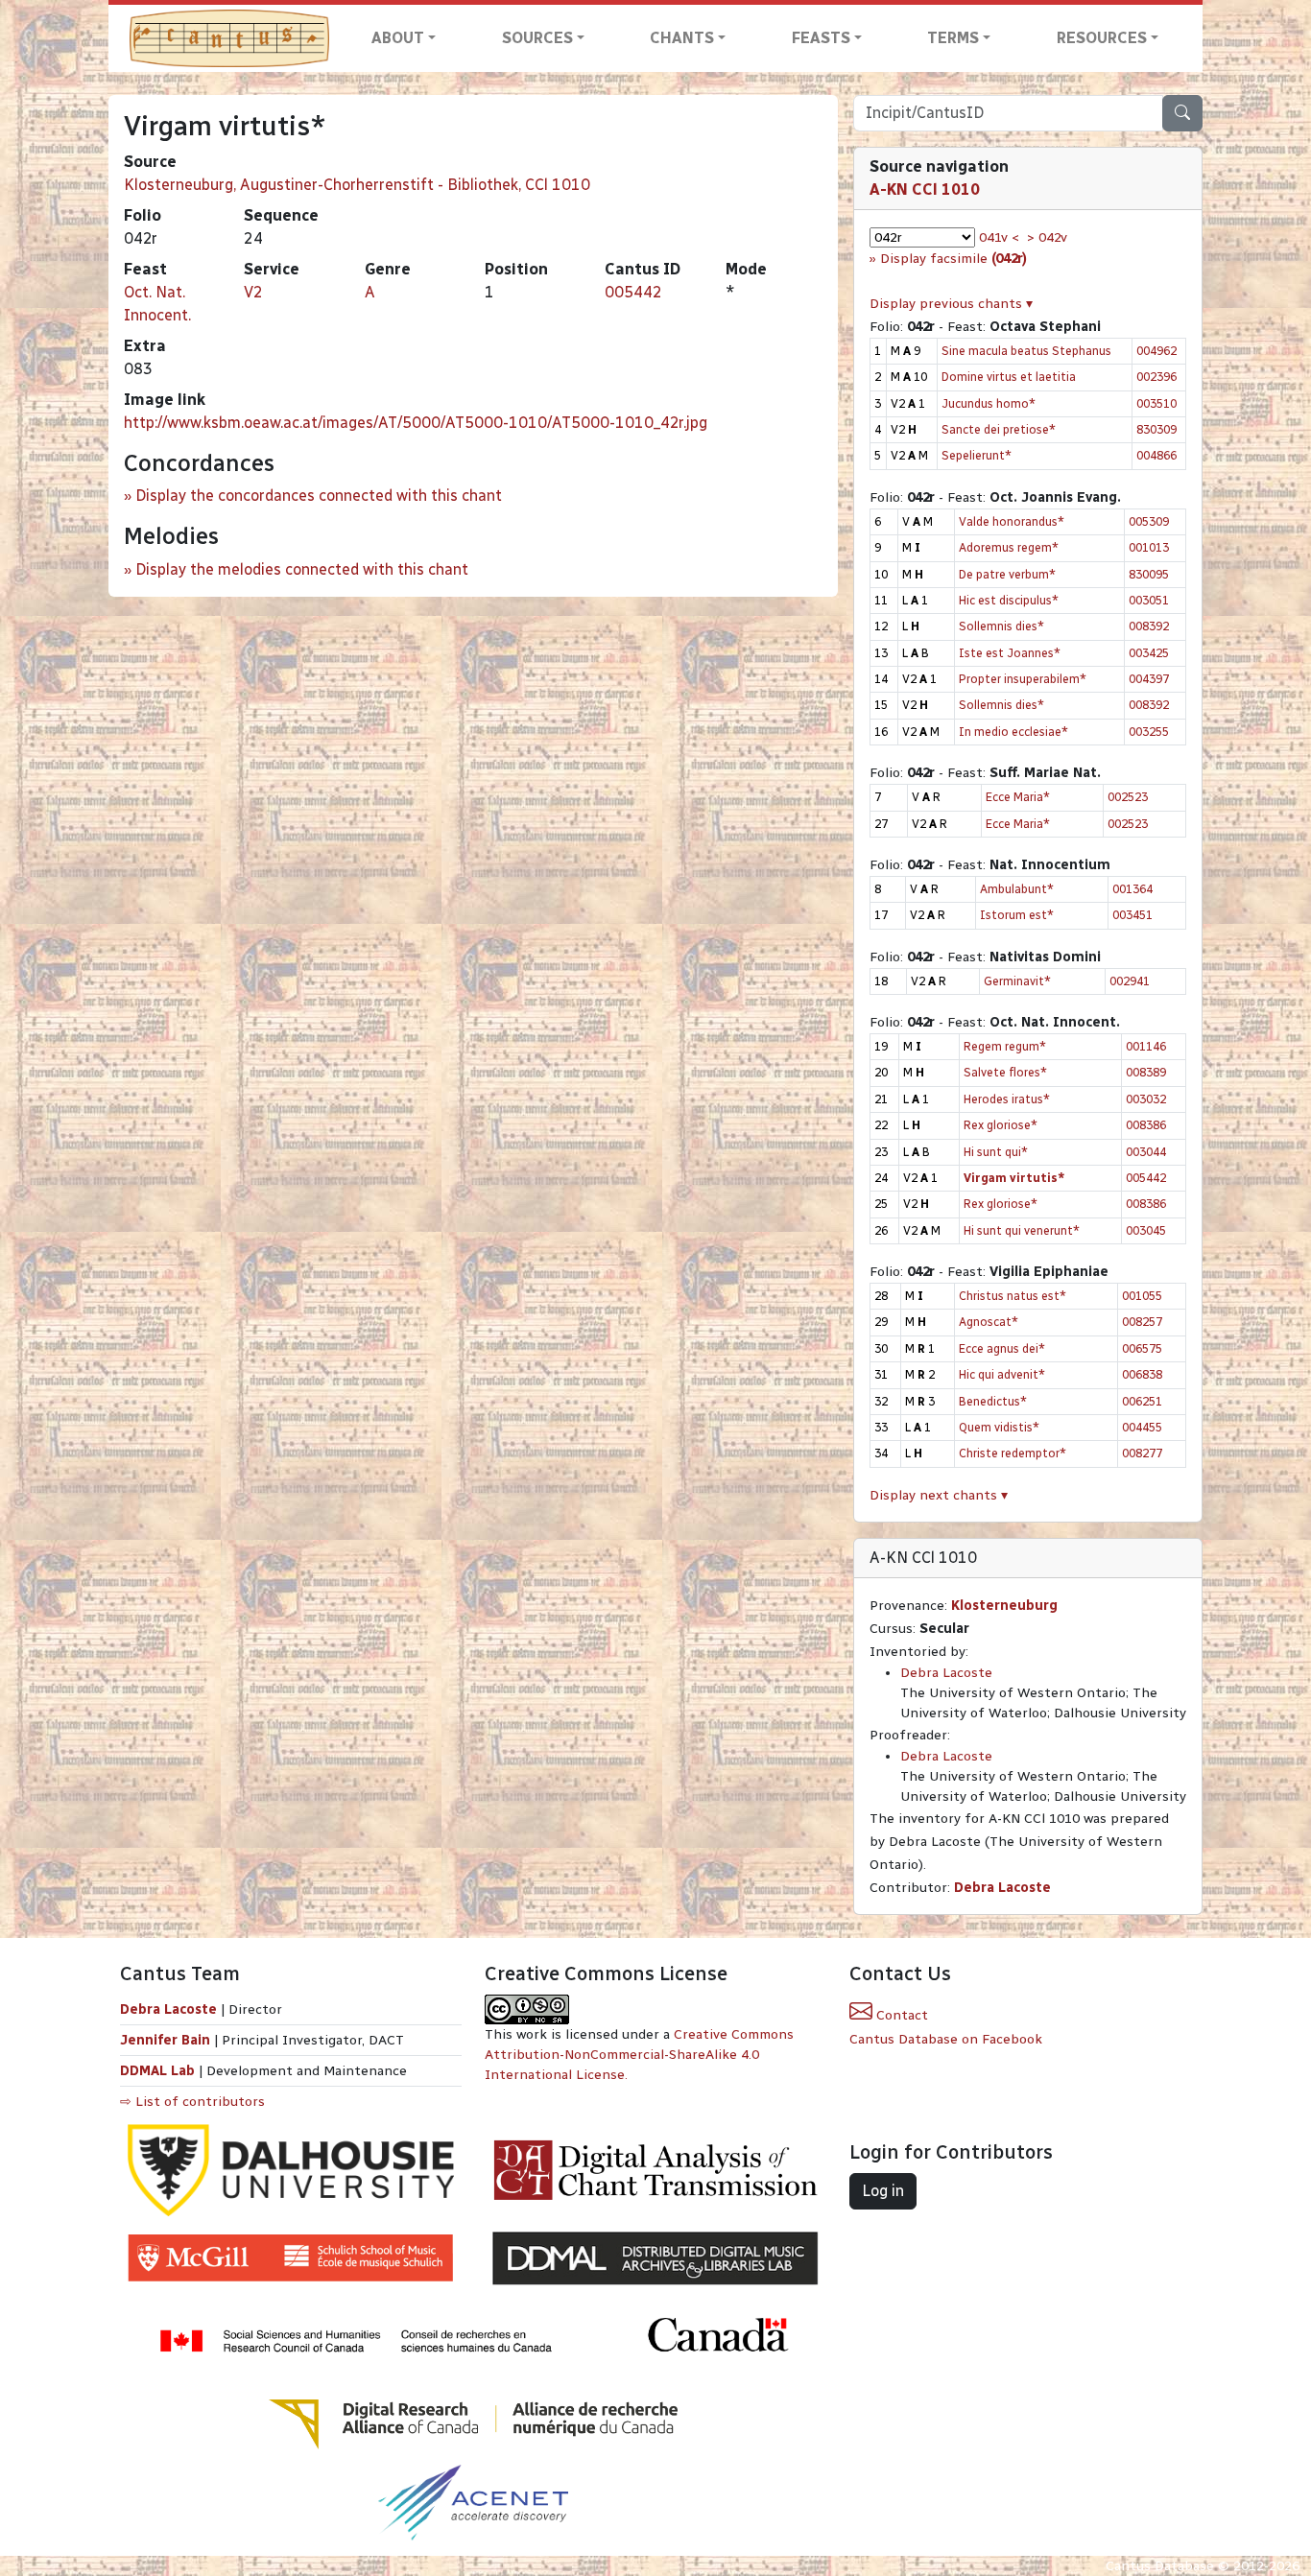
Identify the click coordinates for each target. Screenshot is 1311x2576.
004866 (1156, 455)
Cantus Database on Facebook (946, 2039)
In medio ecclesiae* (1013, 732)
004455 (1142, 1427)
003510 (1156, 403)
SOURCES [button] (537, 38)
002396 (1156, 377)
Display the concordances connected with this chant (319, 496)
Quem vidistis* (999, 1427)
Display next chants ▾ (939, 1495)
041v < (999, 237)
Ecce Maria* (1018, 797)
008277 (1142, 1453)
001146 (1146, 1046)
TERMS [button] (953, 38)
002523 (1128, 797)
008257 (1142, 1322)
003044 (1146, 1152)
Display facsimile (953, 259)
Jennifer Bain (167, 2040)
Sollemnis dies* (1001, 626)
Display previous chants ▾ (951, 304)
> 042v (1047, 237)
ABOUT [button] (398, 38)
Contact (900, 2015)
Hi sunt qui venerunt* (1022, 1230)
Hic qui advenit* (1002, 1374)
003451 (1132, 915)
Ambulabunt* (1017, 889)
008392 (1149, 626)
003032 (1146, 1099)
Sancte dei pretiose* (999, 429)
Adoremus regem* (1009, 547)
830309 (1156, 429)
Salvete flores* (1005, 1072)
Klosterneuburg (1004, 1606)
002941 (1130, 981)
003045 (1146, 1230)
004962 (1156, 351)
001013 (1149, 547)
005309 (1149, 521)
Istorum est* (1017, 915)
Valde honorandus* (1012, 521)
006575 (1142, 1348)
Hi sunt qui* (996, 1152)
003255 (1149, 732)
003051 (1149, 600)
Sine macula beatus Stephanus (1026, 351)
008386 (1146, 1125)
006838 (1142, 1374)
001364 (1132, 889)
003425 (1149, 653)
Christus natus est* (1013, 1296)
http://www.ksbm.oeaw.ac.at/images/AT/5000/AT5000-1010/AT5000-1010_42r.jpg (416, 423)
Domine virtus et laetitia (1009, 377)
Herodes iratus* (1007, 1099)
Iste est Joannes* (1010, 653)
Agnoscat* (989, 1322)
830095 (1149, 574)
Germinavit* (1017, 981)
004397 (1149, 679)
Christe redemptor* (1013, 1453)
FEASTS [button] (821, 38)
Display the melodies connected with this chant (302, 569)
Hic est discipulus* (1009, 600)
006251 (1142, 1401)
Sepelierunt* (977, 455)
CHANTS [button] (682, 38)
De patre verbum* (1007, 574)
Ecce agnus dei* (1002, 1348)
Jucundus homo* (989, 403)
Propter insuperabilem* (1023, 679)
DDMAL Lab (157, 2071)
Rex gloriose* (1001, 1125)
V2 (253, 292)
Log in (883, 2191)
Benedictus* (993, 1401)
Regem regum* (1005, 1046)
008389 (1146, 1072)
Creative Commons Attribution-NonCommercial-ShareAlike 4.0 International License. (639, 2055)
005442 (633, 292)
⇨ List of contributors (192, 2102)
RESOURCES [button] (1102, 38)
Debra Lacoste (946, 1673)
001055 (1142, 1296)
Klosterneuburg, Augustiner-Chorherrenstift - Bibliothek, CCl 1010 (357, 185)
